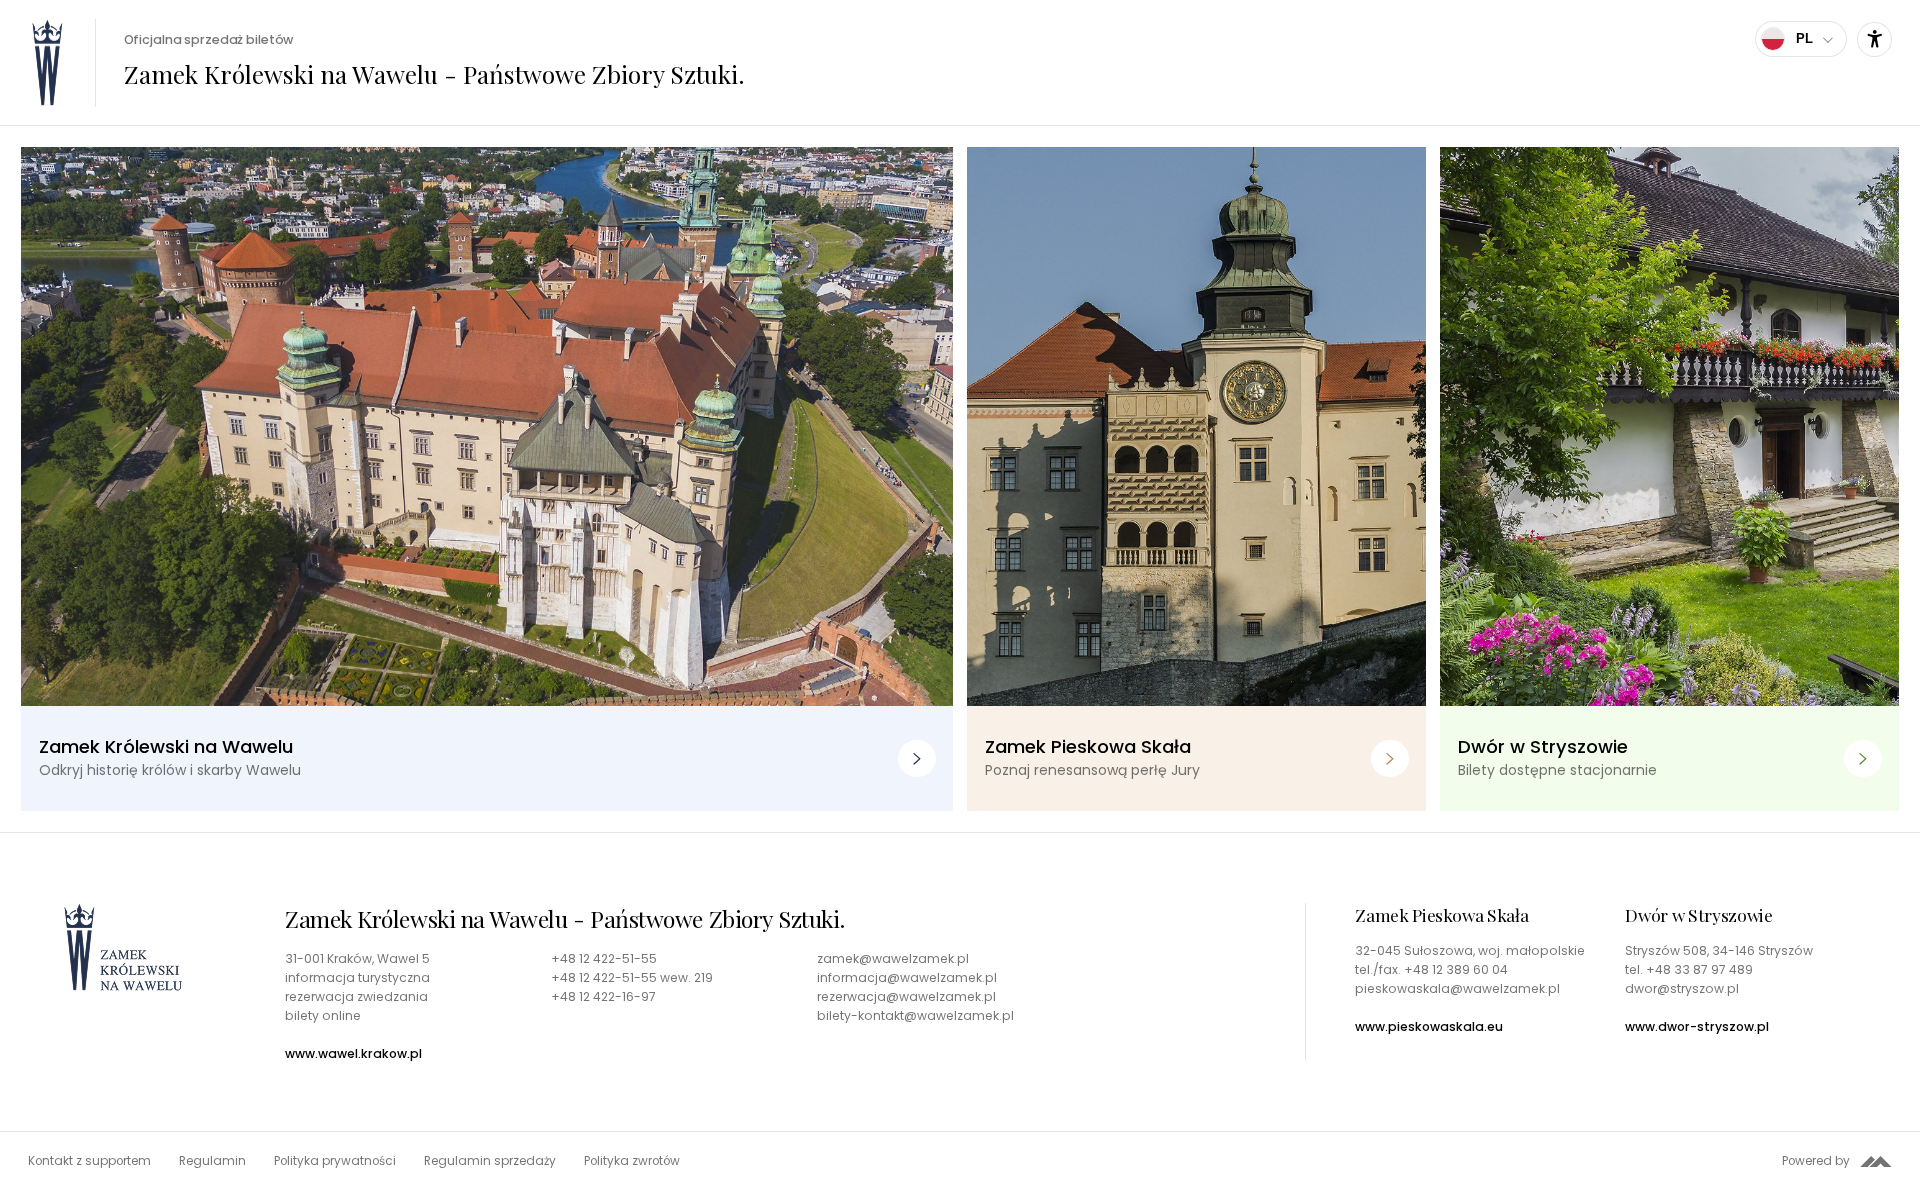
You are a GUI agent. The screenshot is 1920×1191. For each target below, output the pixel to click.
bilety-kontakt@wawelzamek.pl (915, 1016)
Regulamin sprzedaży (490, 1161)
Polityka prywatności (335, 1161)
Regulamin (212, 1161)
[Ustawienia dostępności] (1874, 39)
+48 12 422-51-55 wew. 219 (632, 978)
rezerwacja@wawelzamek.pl (906, 997)
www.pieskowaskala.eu (1429, 1027)
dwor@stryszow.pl (1682, 989)
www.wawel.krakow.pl (353, 1054)
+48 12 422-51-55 (604, 959)
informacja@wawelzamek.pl (907, 978)
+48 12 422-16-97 (603, 997)
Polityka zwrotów (632, 1161)
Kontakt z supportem (89, 1161)
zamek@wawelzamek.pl (893, 959)
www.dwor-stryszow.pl (1697, 1027)
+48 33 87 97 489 (1699, 969)
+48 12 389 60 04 (1456, 969)
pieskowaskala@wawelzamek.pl (1457, 989)
